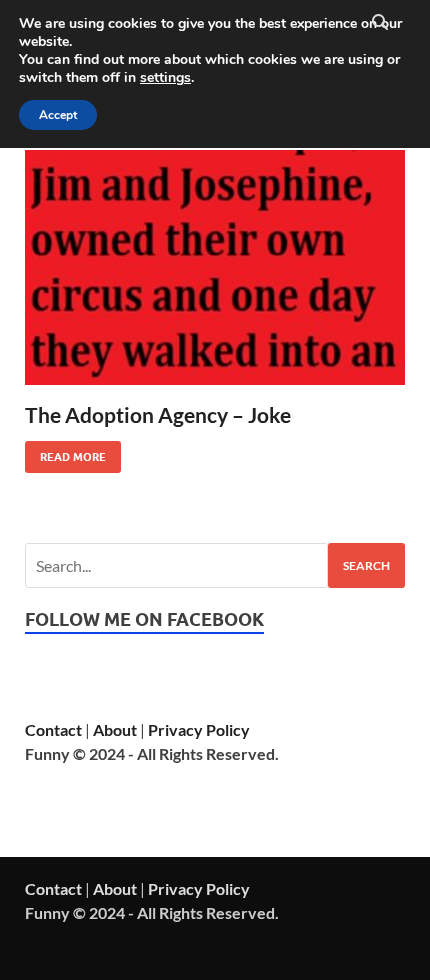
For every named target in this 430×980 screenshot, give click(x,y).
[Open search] (380, 23)
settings (165, 78)
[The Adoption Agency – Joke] (215, 267)
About (115, 729)
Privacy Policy (199, 729)
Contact (53, 729)
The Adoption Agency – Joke (158, 414)
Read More (65, 452)
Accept (58, 115)
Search (366, 565)
